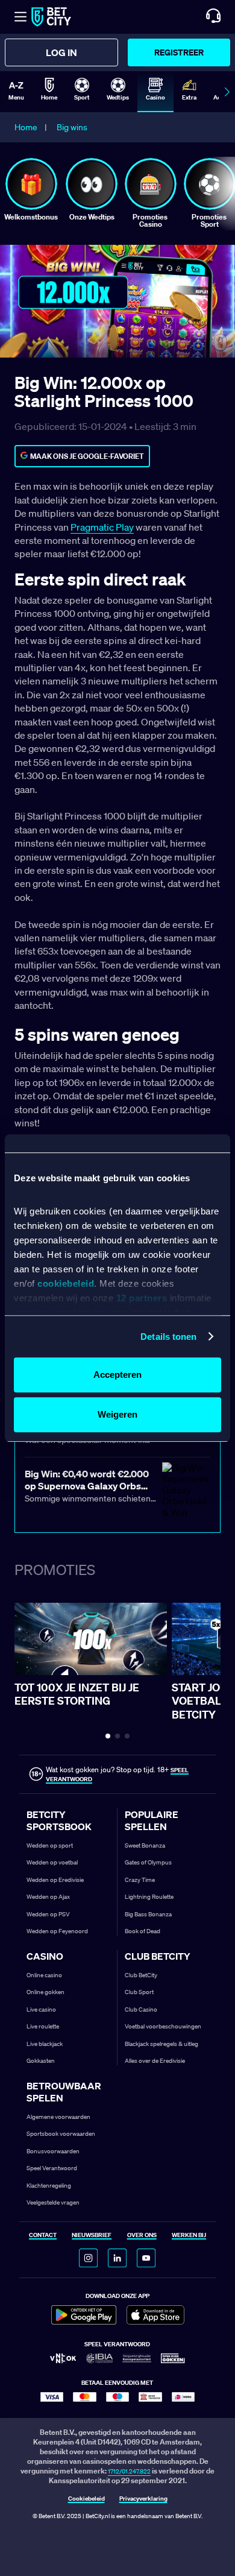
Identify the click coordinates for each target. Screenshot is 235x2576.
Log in (61, 52)
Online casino (44, 1975)
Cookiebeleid (86, 2499)
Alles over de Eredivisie (155, 2061)
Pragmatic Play (102, 527)
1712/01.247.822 (129, 2471)
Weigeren (117, 1414)
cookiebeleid (66, 1283)
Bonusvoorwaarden (53, 2151)
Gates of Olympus (148, 1862)
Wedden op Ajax (48, 1897)
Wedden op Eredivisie (55, 1880)
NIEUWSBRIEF (92, 2236)
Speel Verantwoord (52, 2168)
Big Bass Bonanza (148, 1914)
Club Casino (141, 2009)
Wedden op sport (50, 1845)
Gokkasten (41, 2061)
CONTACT (43, 2236)
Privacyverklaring (143, 2499)
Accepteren (117, 1375)
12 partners (142, 1298)
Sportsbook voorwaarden (61, 2134)
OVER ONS (142, 2236)
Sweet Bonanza (145, 1845)
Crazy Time (140, 1880)
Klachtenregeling (49, 2186)
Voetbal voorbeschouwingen (163, 2026)
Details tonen (168, 1337)
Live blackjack (45, 2044)
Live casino (41, 2009)
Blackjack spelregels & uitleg (161, 2044)
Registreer (179, 52)
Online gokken (45, 1992)
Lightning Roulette (149, 1897)
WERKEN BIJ (189, 2236)
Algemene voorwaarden (58, 2117)
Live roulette (43, 2026)
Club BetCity (141, 1975)
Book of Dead (143, 1931)
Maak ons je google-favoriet (87, 456)
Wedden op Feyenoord (57, 1931)
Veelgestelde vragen (53, 2202)
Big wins (72, 127)
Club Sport (139, 1992)
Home (26, 127)
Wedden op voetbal (52, 1862)
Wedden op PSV (48, 1914)
